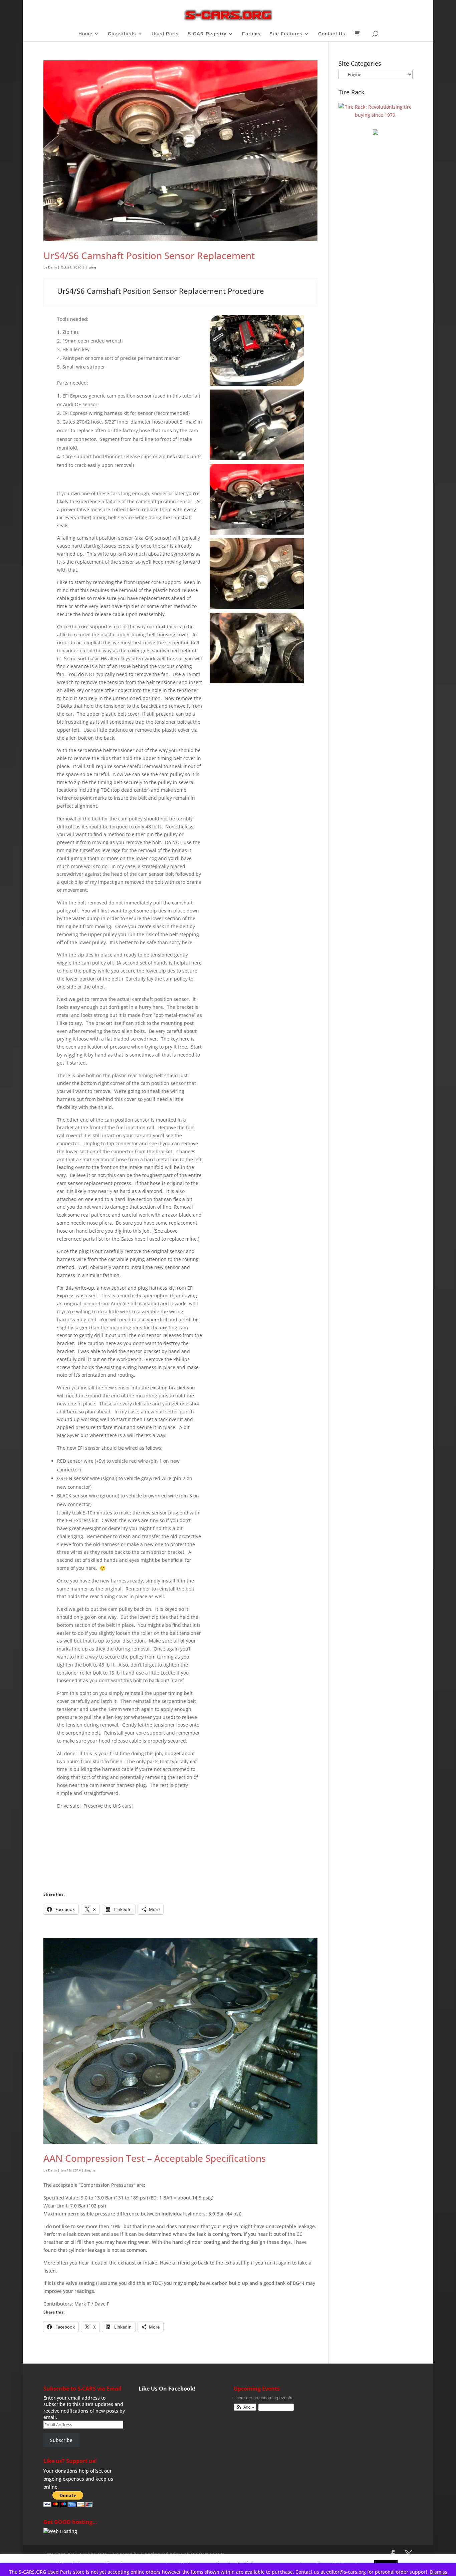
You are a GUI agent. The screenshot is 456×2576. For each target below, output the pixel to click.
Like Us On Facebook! (167, 2389)
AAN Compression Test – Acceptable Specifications (155, 2158)
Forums (251, 34)
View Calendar (274, 2407)
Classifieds (122, 34)
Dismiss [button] (439, 2572)
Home (85, 34)
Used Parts (165, 34)
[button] (245, 2407)
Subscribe (61, 2440)
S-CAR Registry (207, 34)
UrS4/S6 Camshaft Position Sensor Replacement (149, 255)
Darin (52, 267)
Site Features (286, 34)
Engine (91, 267)
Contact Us (332, 34)
